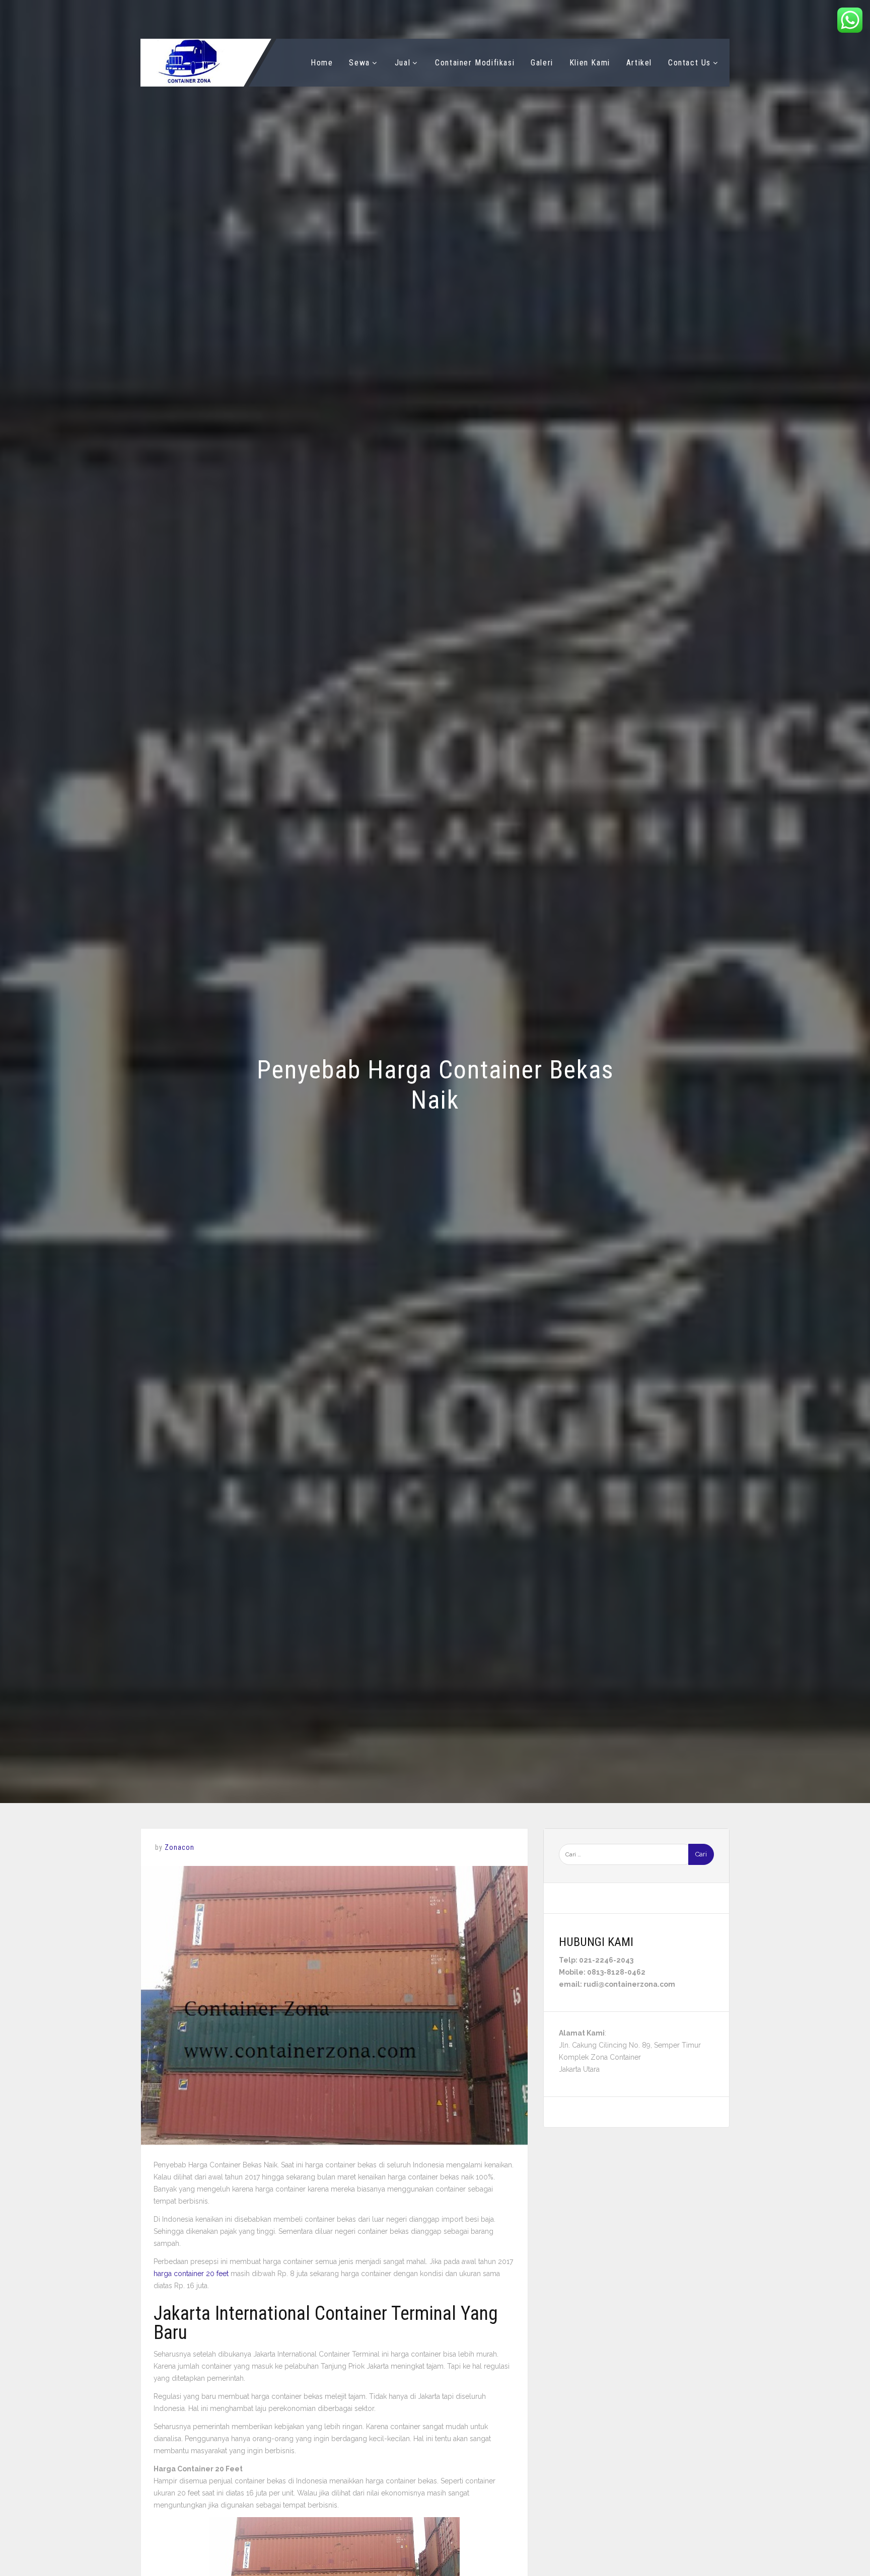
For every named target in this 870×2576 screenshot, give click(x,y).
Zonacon (179, 1847)
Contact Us (690, 63)
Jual (403, 63)
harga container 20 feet (191, 2274)
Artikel (639, 63)
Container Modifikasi (475, 63)
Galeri (542, 63)
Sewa (359, 63)
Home (322, 63)
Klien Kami (590, 63)
